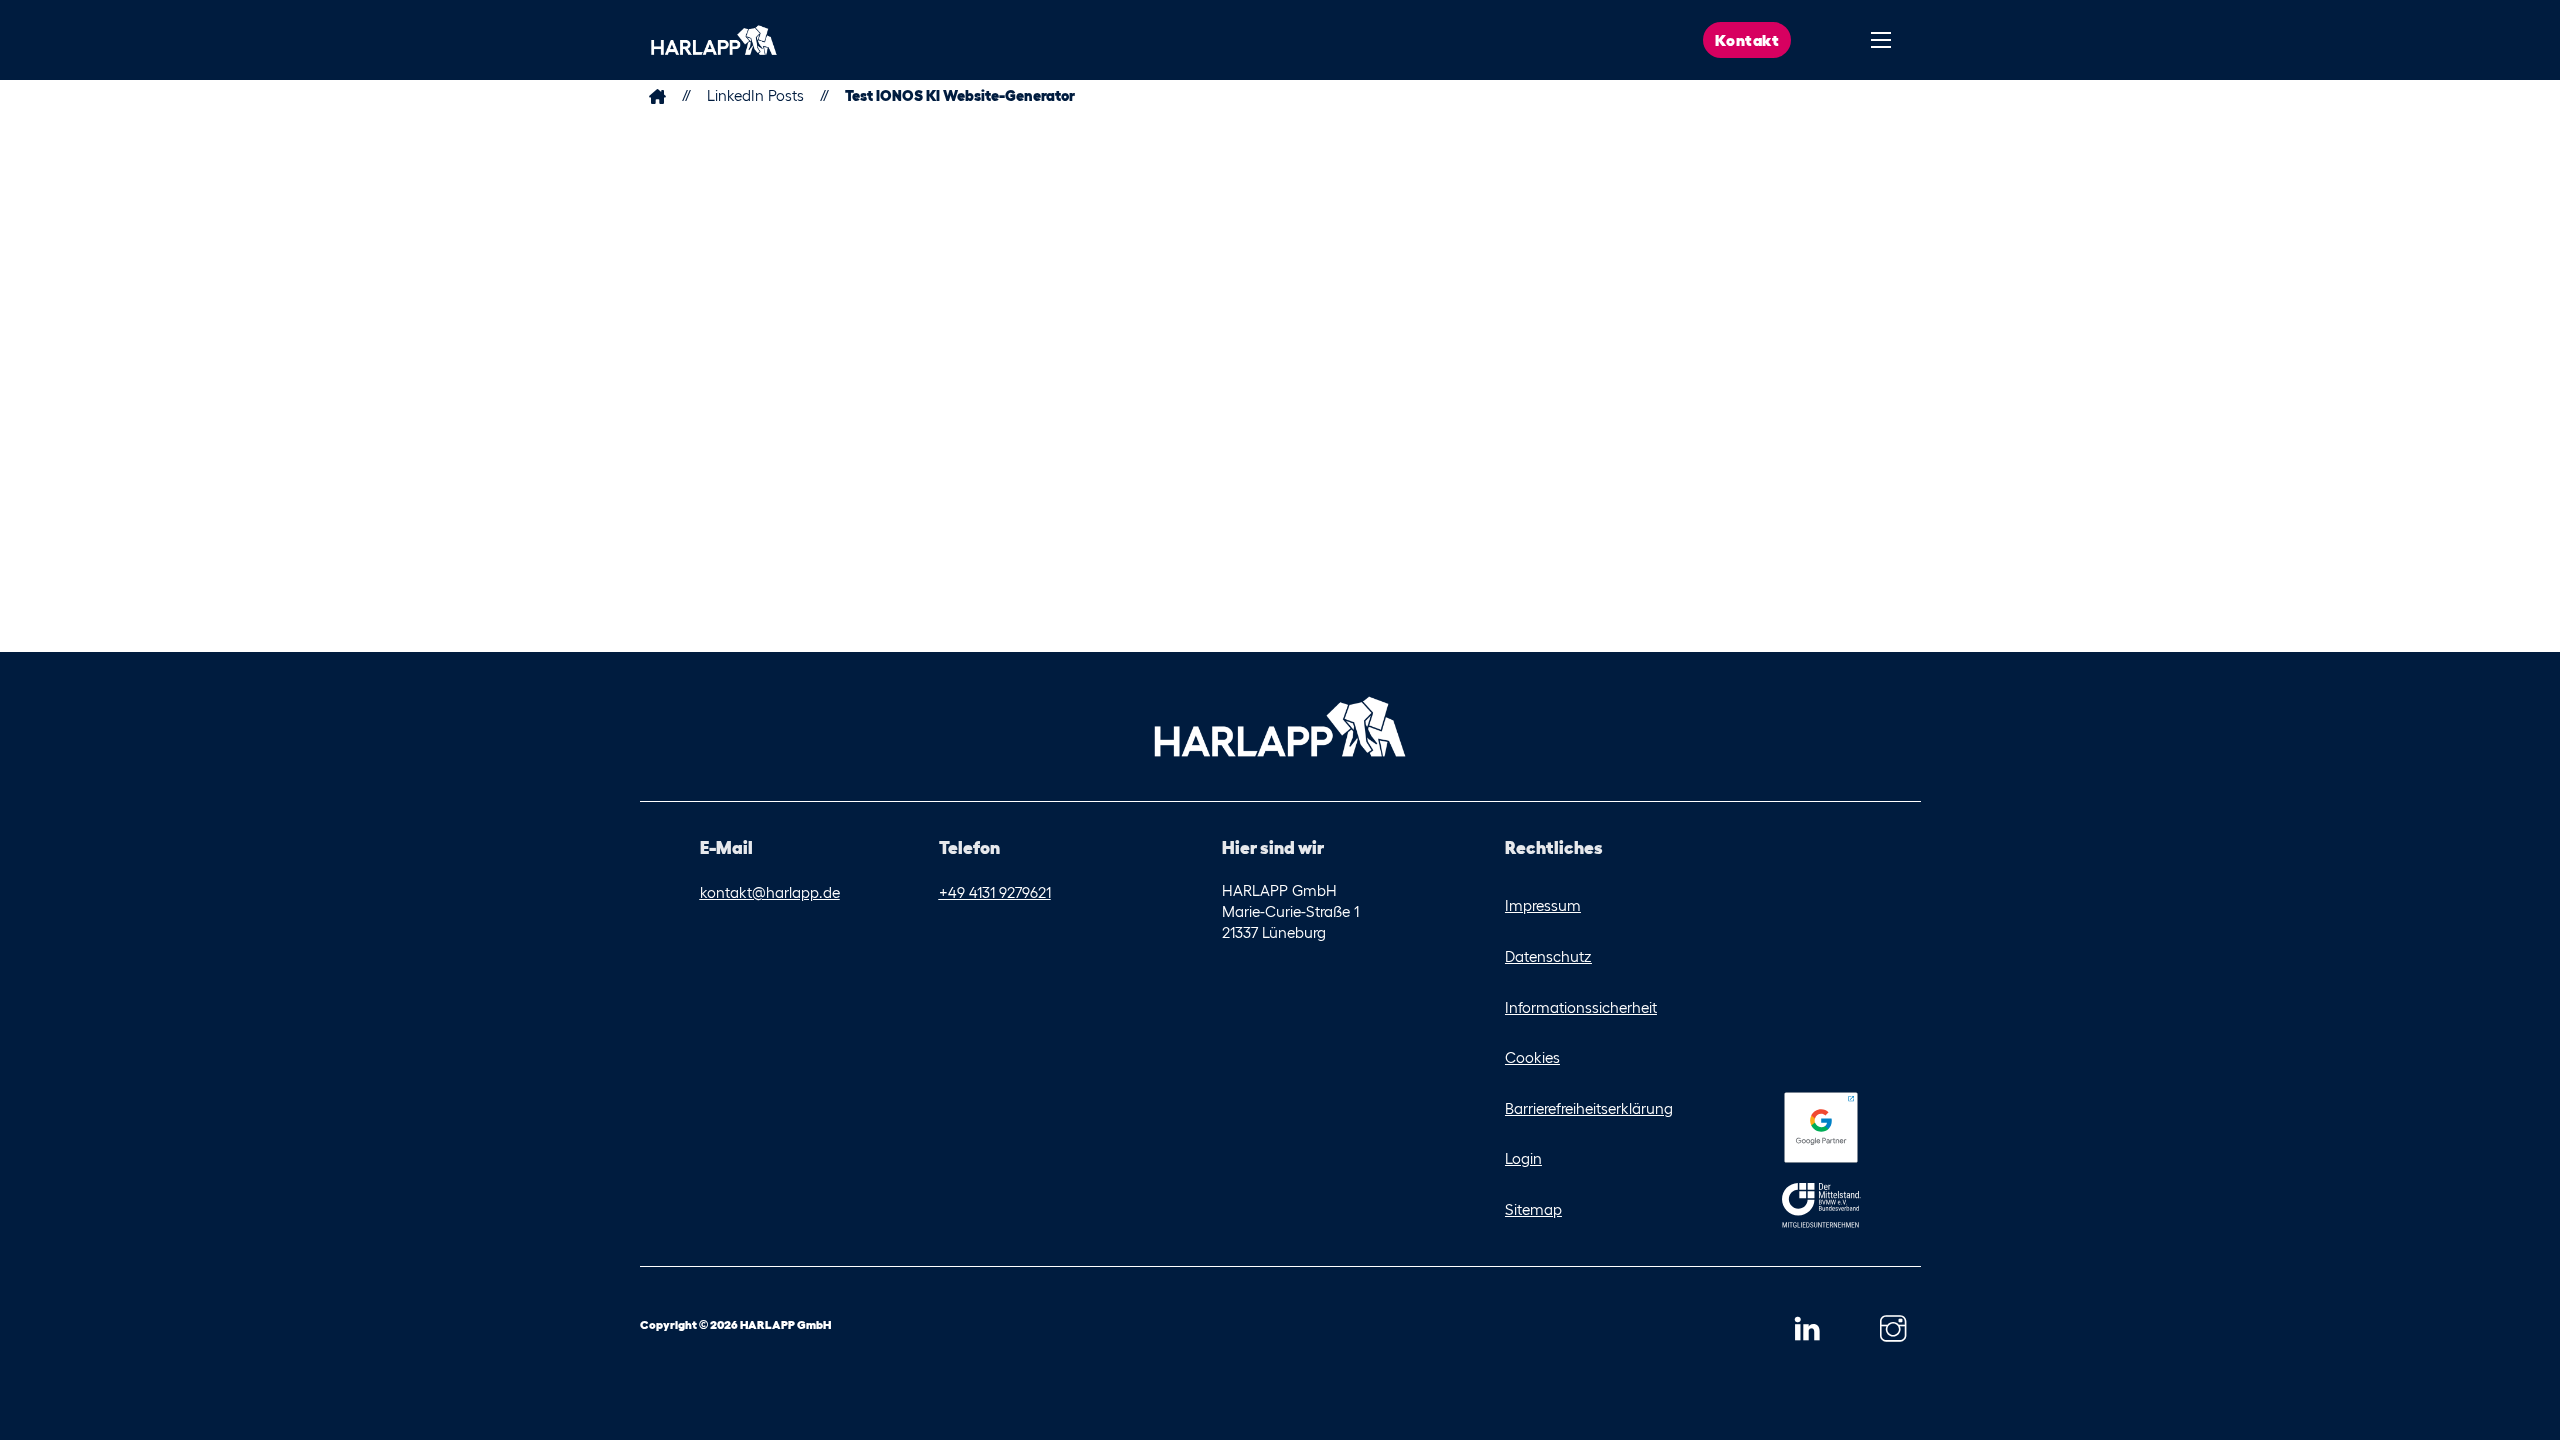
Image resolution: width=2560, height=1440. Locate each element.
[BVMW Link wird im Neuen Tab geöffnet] (1821, 1209)
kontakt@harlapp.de (770, 892)
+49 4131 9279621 (995, 892)
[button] (1807, 1329)
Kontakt (1747, 40)
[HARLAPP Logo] (1280, 725)
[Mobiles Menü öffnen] (1881, 40)
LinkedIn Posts (755, 95)
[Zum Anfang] (714, 40)
